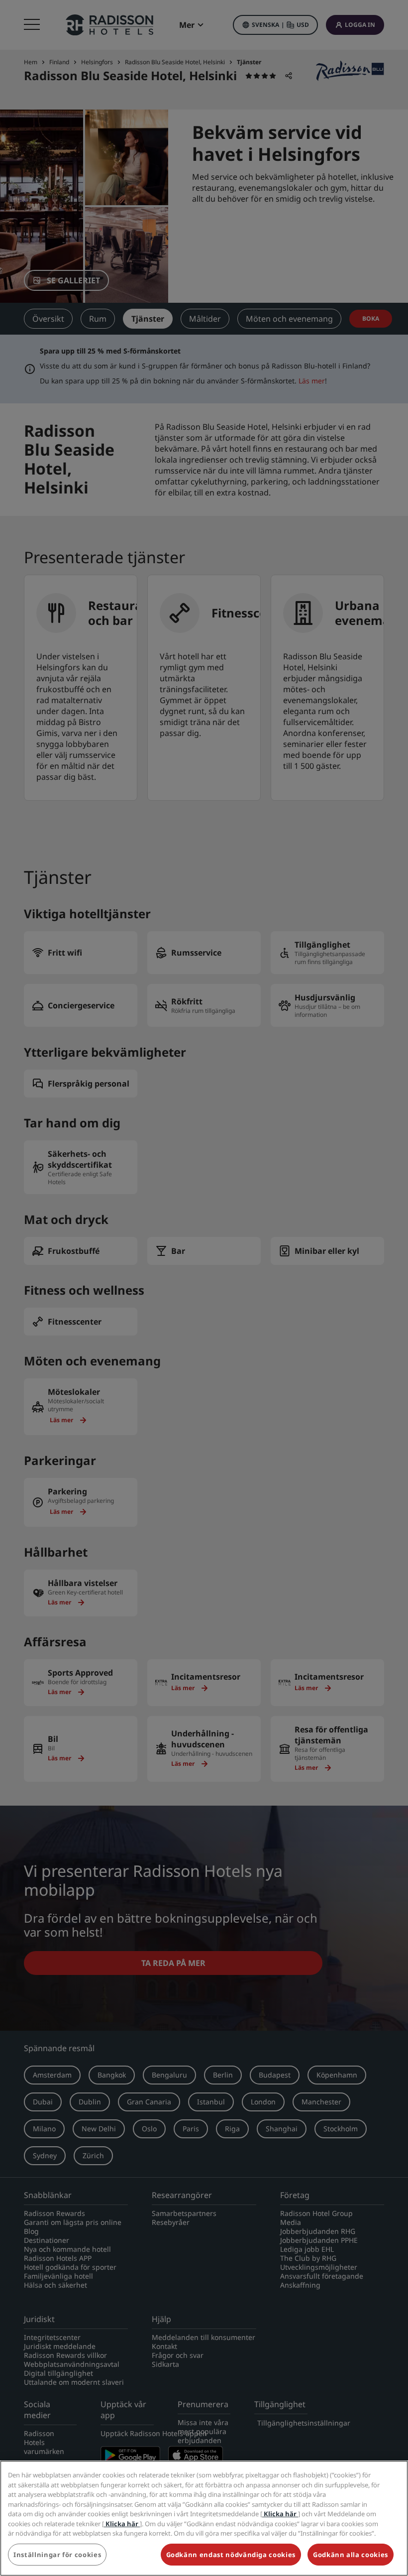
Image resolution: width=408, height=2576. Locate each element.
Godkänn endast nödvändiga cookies (231, 2555)
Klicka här (280, 2514)
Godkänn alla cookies (351, 2555)
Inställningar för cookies (57, 2555)
